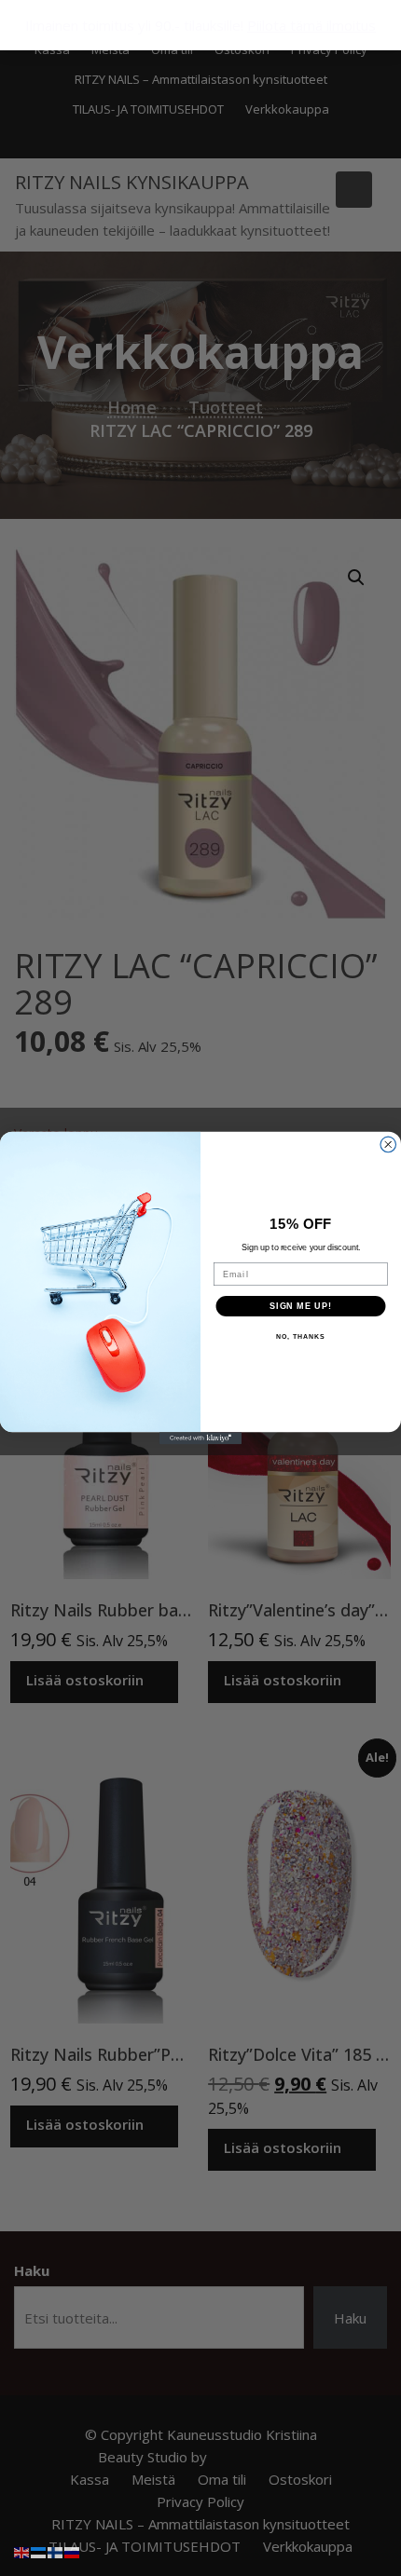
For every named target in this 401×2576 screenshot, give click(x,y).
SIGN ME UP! (301, 1306)
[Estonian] (39, 2551)
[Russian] (73, 2551)
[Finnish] (56, 2551)
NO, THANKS (300, 1337)
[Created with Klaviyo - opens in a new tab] (200, 1438)
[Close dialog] (388, 1145)
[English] (22, 2551)
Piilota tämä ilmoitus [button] (311, 25)
